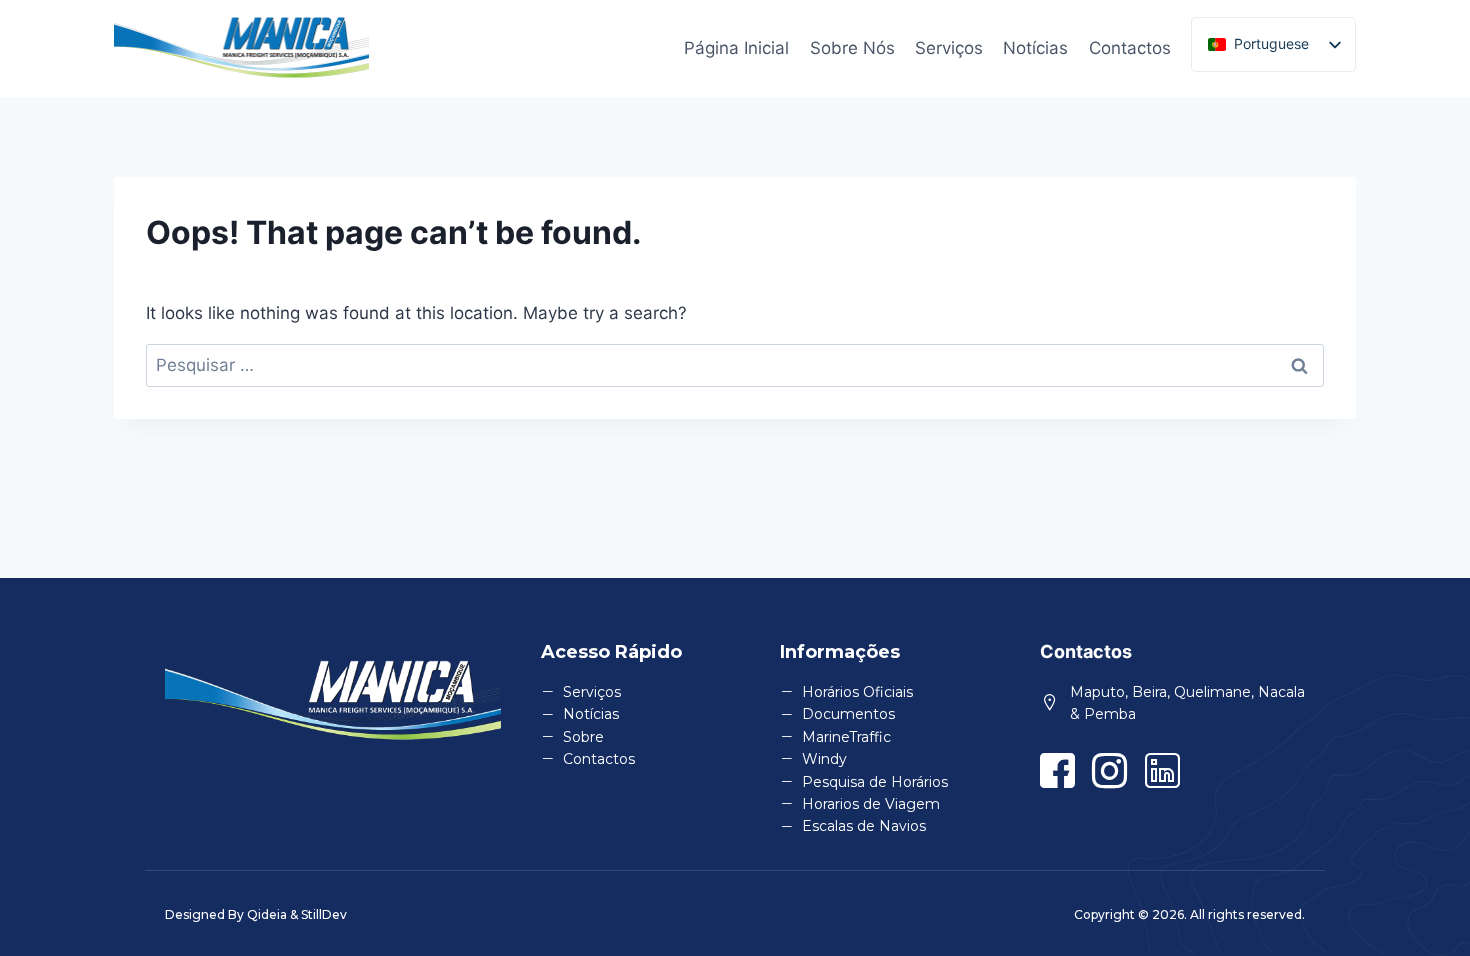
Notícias (1035, 48)
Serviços (949, 48)
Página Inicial (736, 48)
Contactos (1130, 48)
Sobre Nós (852, 48)
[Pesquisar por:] (735, 365)
